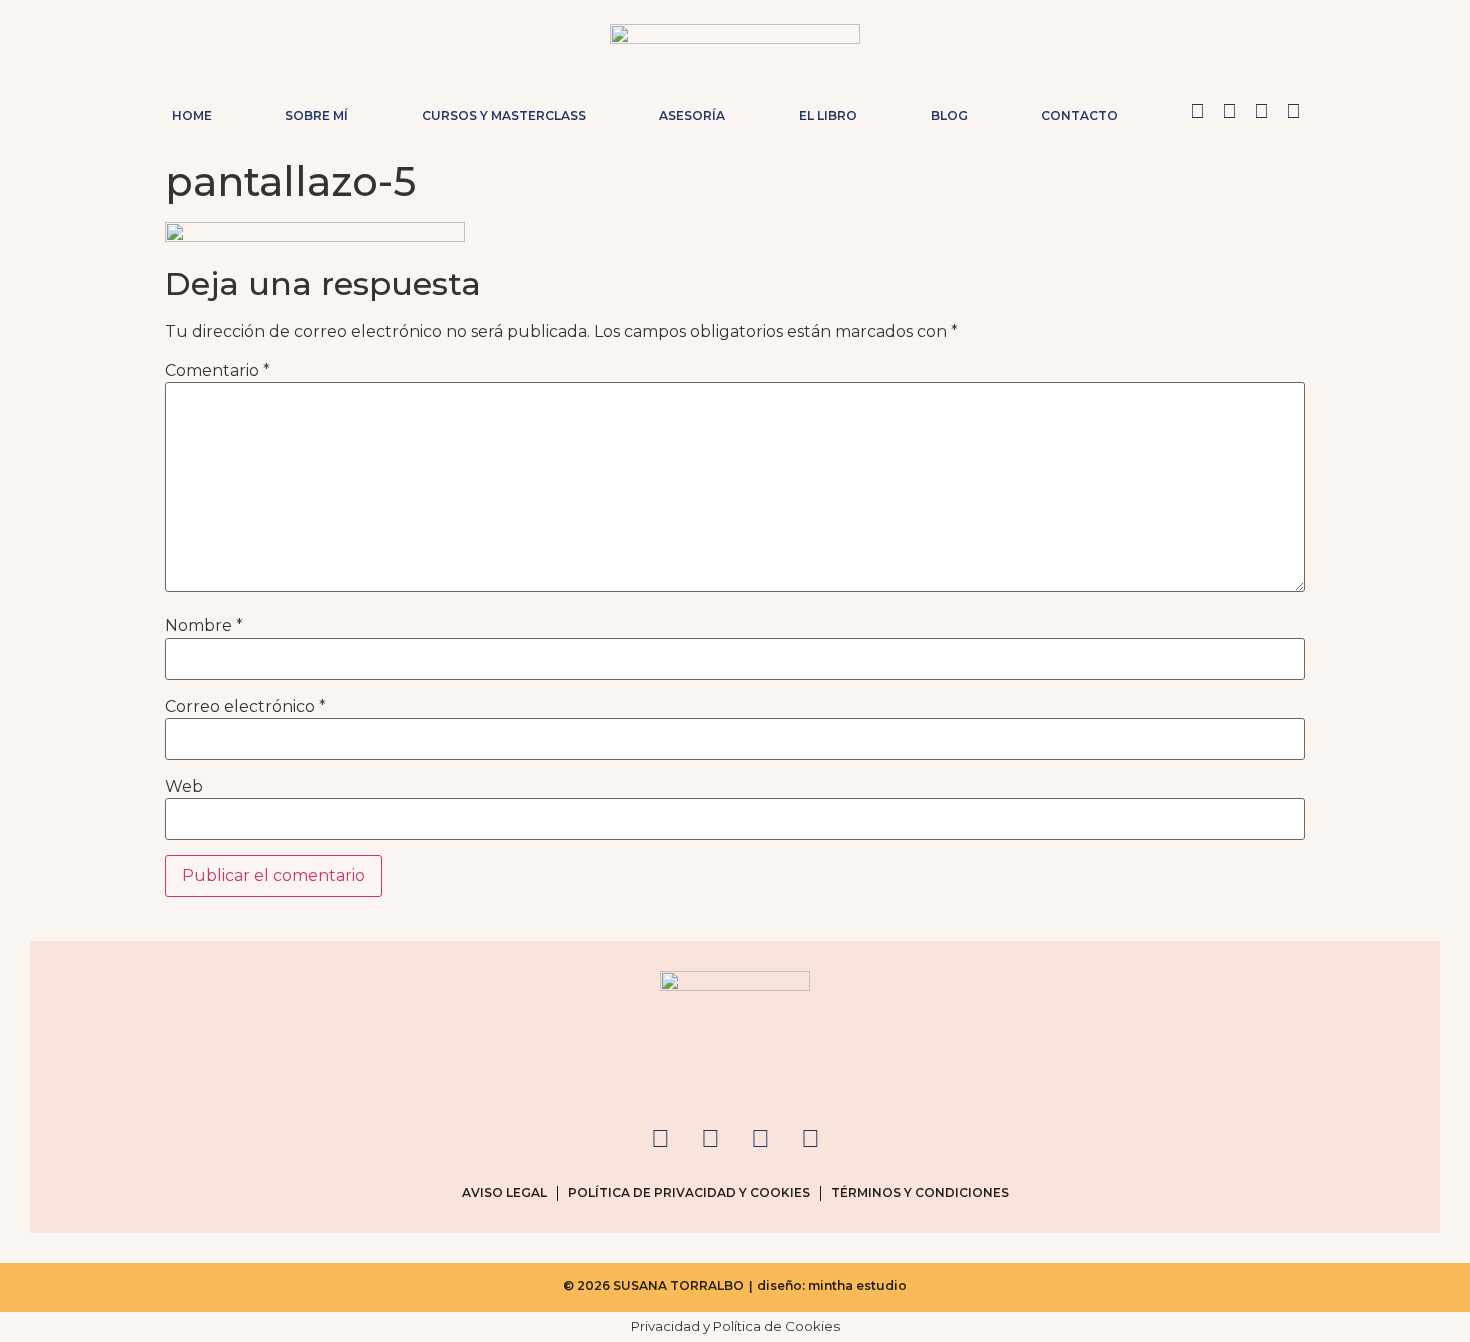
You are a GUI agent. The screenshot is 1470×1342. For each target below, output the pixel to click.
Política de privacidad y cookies (689, 1192)
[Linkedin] (1293, 111)
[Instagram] (1197, 111)
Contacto (1079, 115)
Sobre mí (316, 115)
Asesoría (692, 115)
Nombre (204, 626)
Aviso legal (504, 1192)
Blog (949, 115)
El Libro (828, 115)
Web (184, 787)
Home (192, 115)
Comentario (217, 371)
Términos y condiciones (920, 1192)
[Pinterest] (1261, 111)
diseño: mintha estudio (832, 1285)
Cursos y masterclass (504, 115)
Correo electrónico (245, 707)
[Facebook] (1229, 111)
